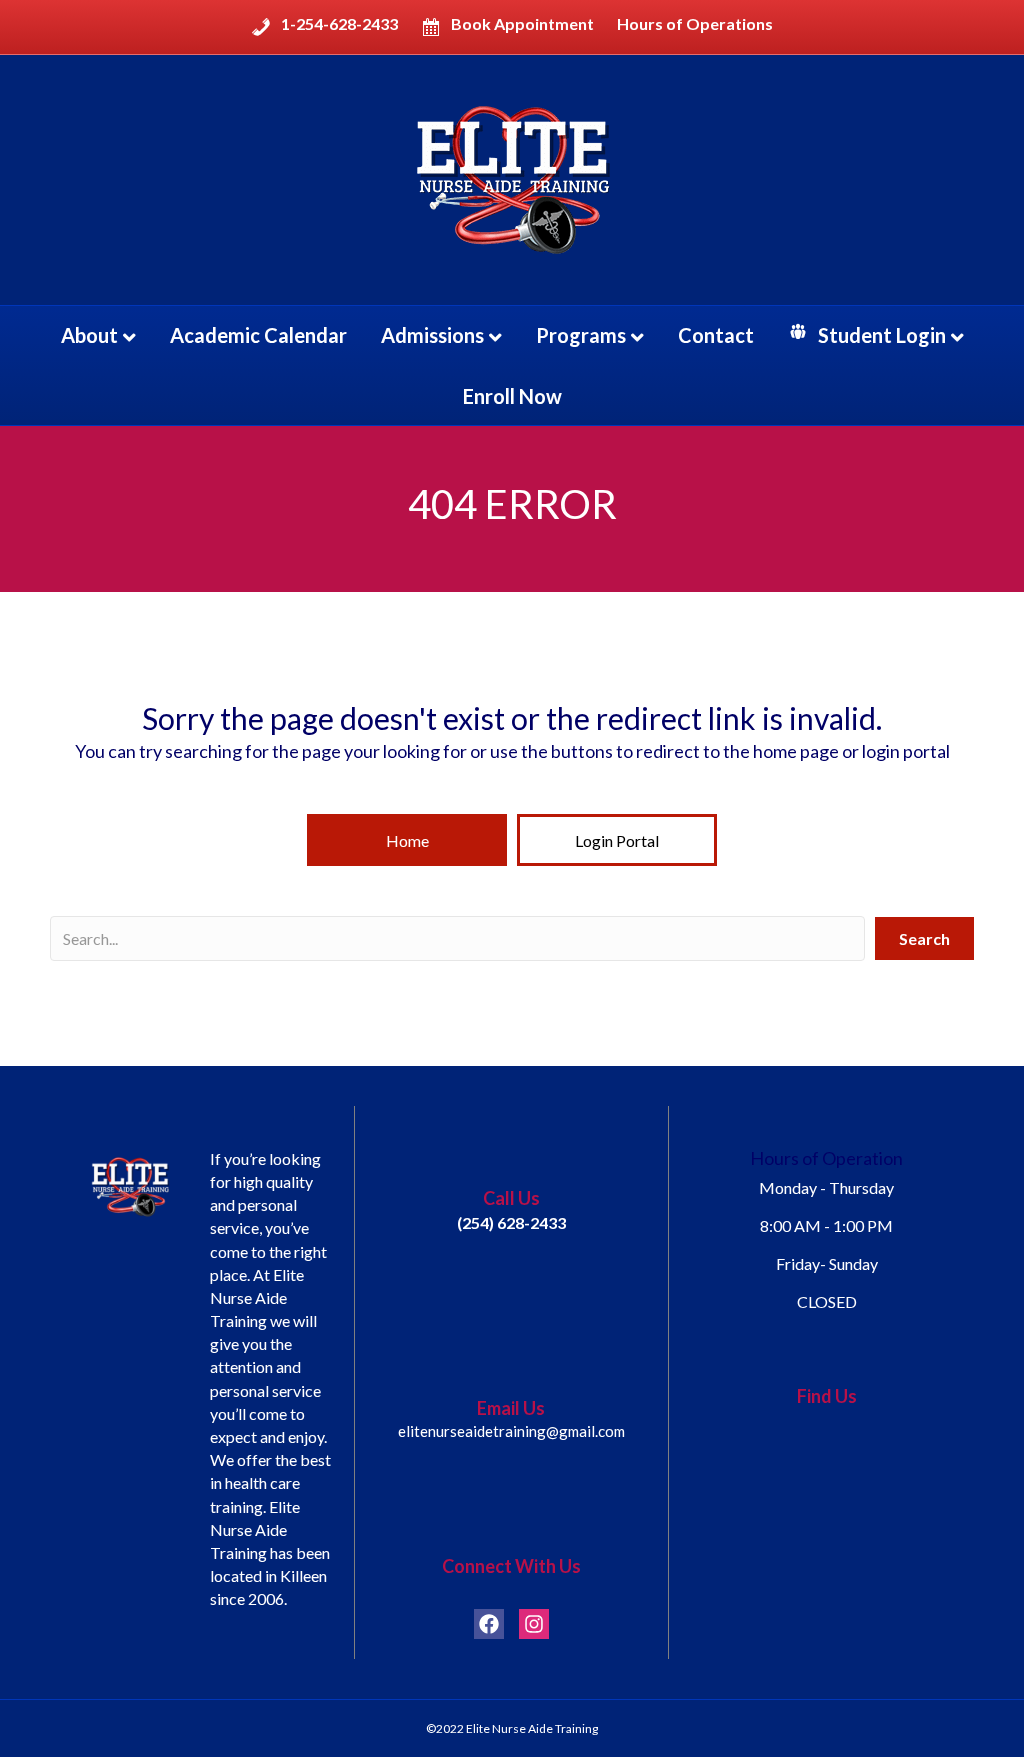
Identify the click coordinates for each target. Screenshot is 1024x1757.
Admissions (432, 335)
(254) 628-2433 (511, 1222)
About (89, 335)
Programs (581, 335)
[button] (407, 840)
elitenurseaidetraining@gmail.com (511, 1431)
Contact (716, 335)
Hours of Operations (695, 24)
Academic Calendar (258, 335)
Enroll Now (512, 396)
